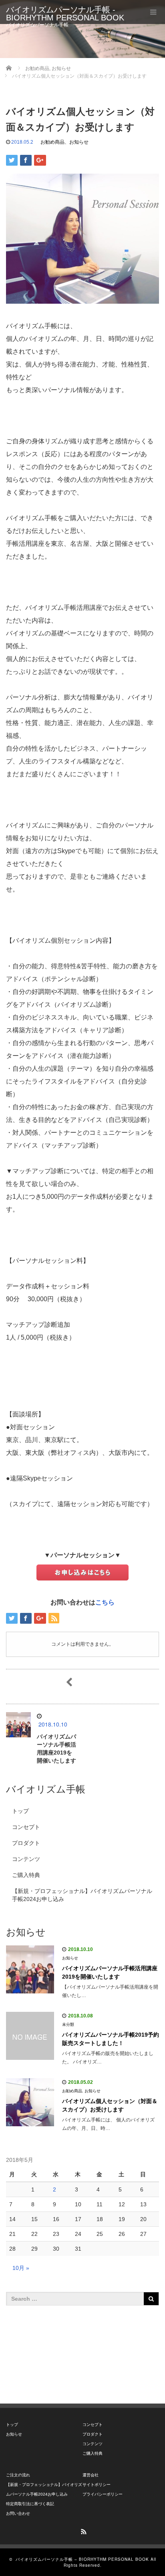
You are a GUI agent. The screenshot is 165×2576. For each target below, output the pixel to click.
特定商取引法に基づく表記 (30, 2504)
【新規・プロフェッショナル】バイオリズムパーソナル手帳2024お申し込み (82, 1895)
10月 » (21, 2268)
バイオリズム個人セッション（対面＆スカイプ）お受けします (110, 2105)
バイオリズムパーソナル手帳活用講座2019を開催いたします (110, 1972)
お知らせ (79, 142)
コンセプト (26, 1827)
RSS (82, 2530)
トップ (20, 1811)
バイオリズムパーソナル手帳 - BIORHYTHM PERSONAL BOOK (65, 14)
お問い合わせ (18, 2513)
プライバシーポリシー (103, 2494)
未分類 (68, 2024)
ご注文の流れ (18, 2475)
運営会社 (91, 2475)
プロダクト (26, 1843)
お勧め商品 (52, 142)
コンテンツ (26, 1859)
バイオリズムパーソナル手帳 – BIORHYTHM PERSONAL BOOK (82, 2559)
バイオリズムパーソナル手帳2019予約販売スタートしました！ (111, 2039)
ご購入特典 (26, 1875)
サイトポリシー (97, 2485)
